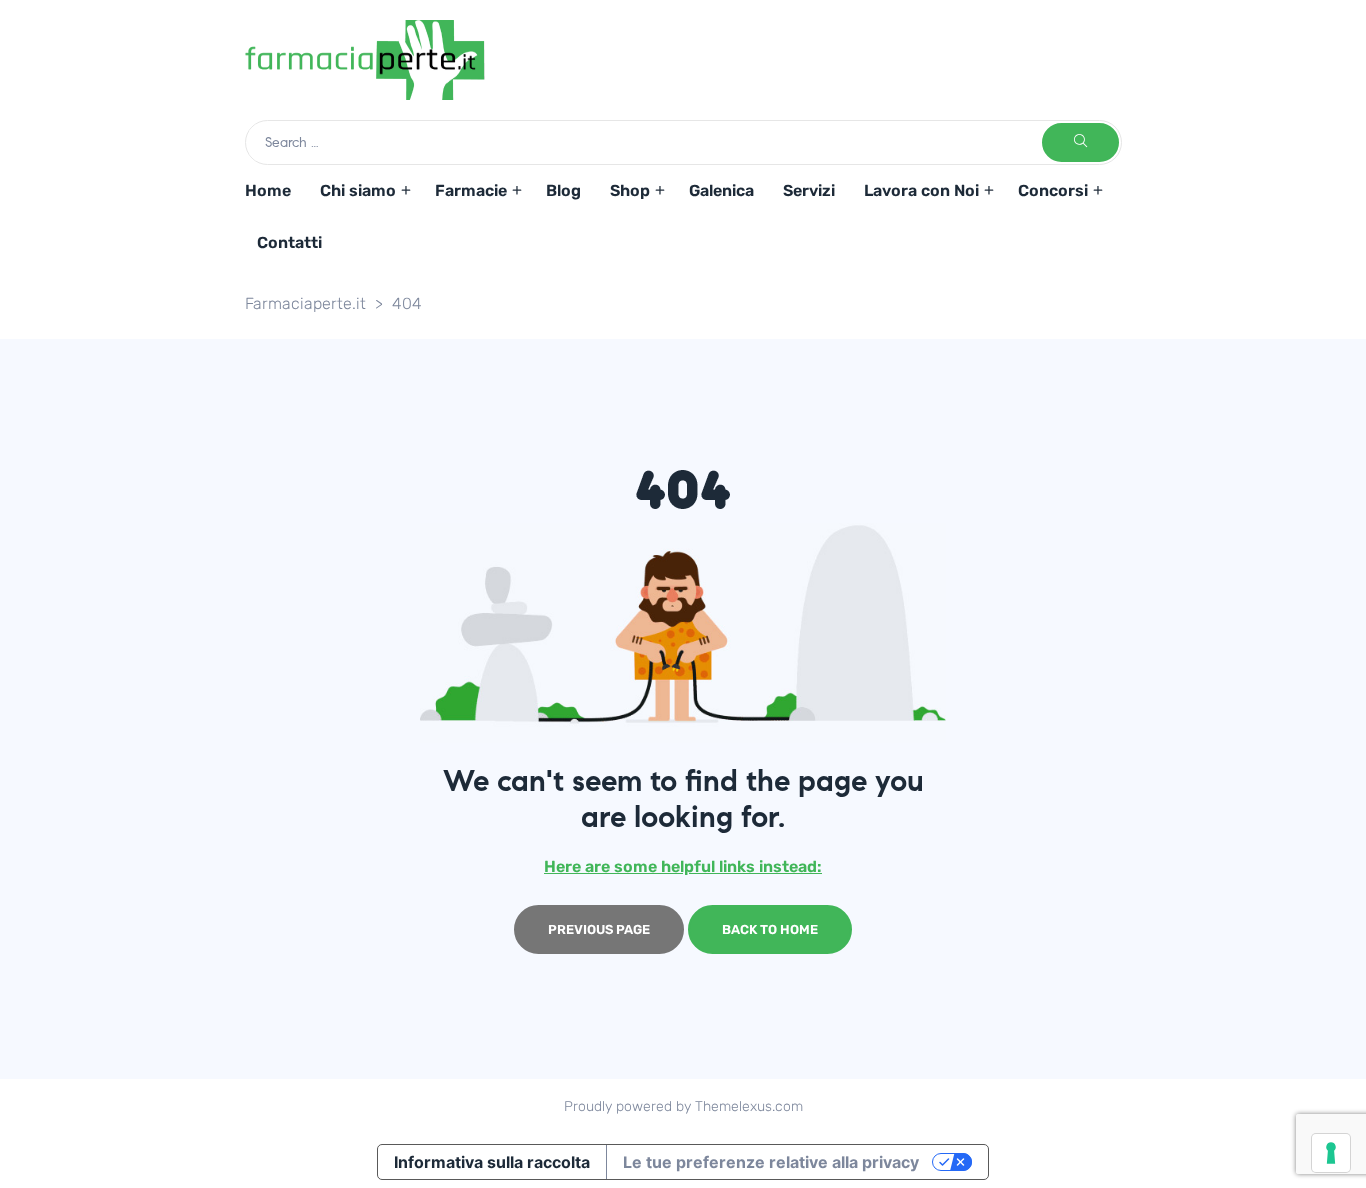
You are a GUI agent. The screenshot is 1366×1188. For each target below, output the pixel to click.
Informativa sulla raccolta (492, 1162)
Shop (630, 190)
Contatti (289, 242)
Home (268, 190)
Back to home (770, 929)
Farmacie (471, 190)
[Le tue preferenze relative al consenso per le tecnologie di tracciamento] (1331, 1153)
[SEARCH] (1080, 142)
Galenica (721, 190)
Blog (563, 190)
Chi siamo (358, 190)
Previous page (599, 929)
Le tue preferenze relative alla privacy (771, 1162)
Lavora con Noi (921, 190)
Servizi (809, 190)
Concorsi (1053, 190)
